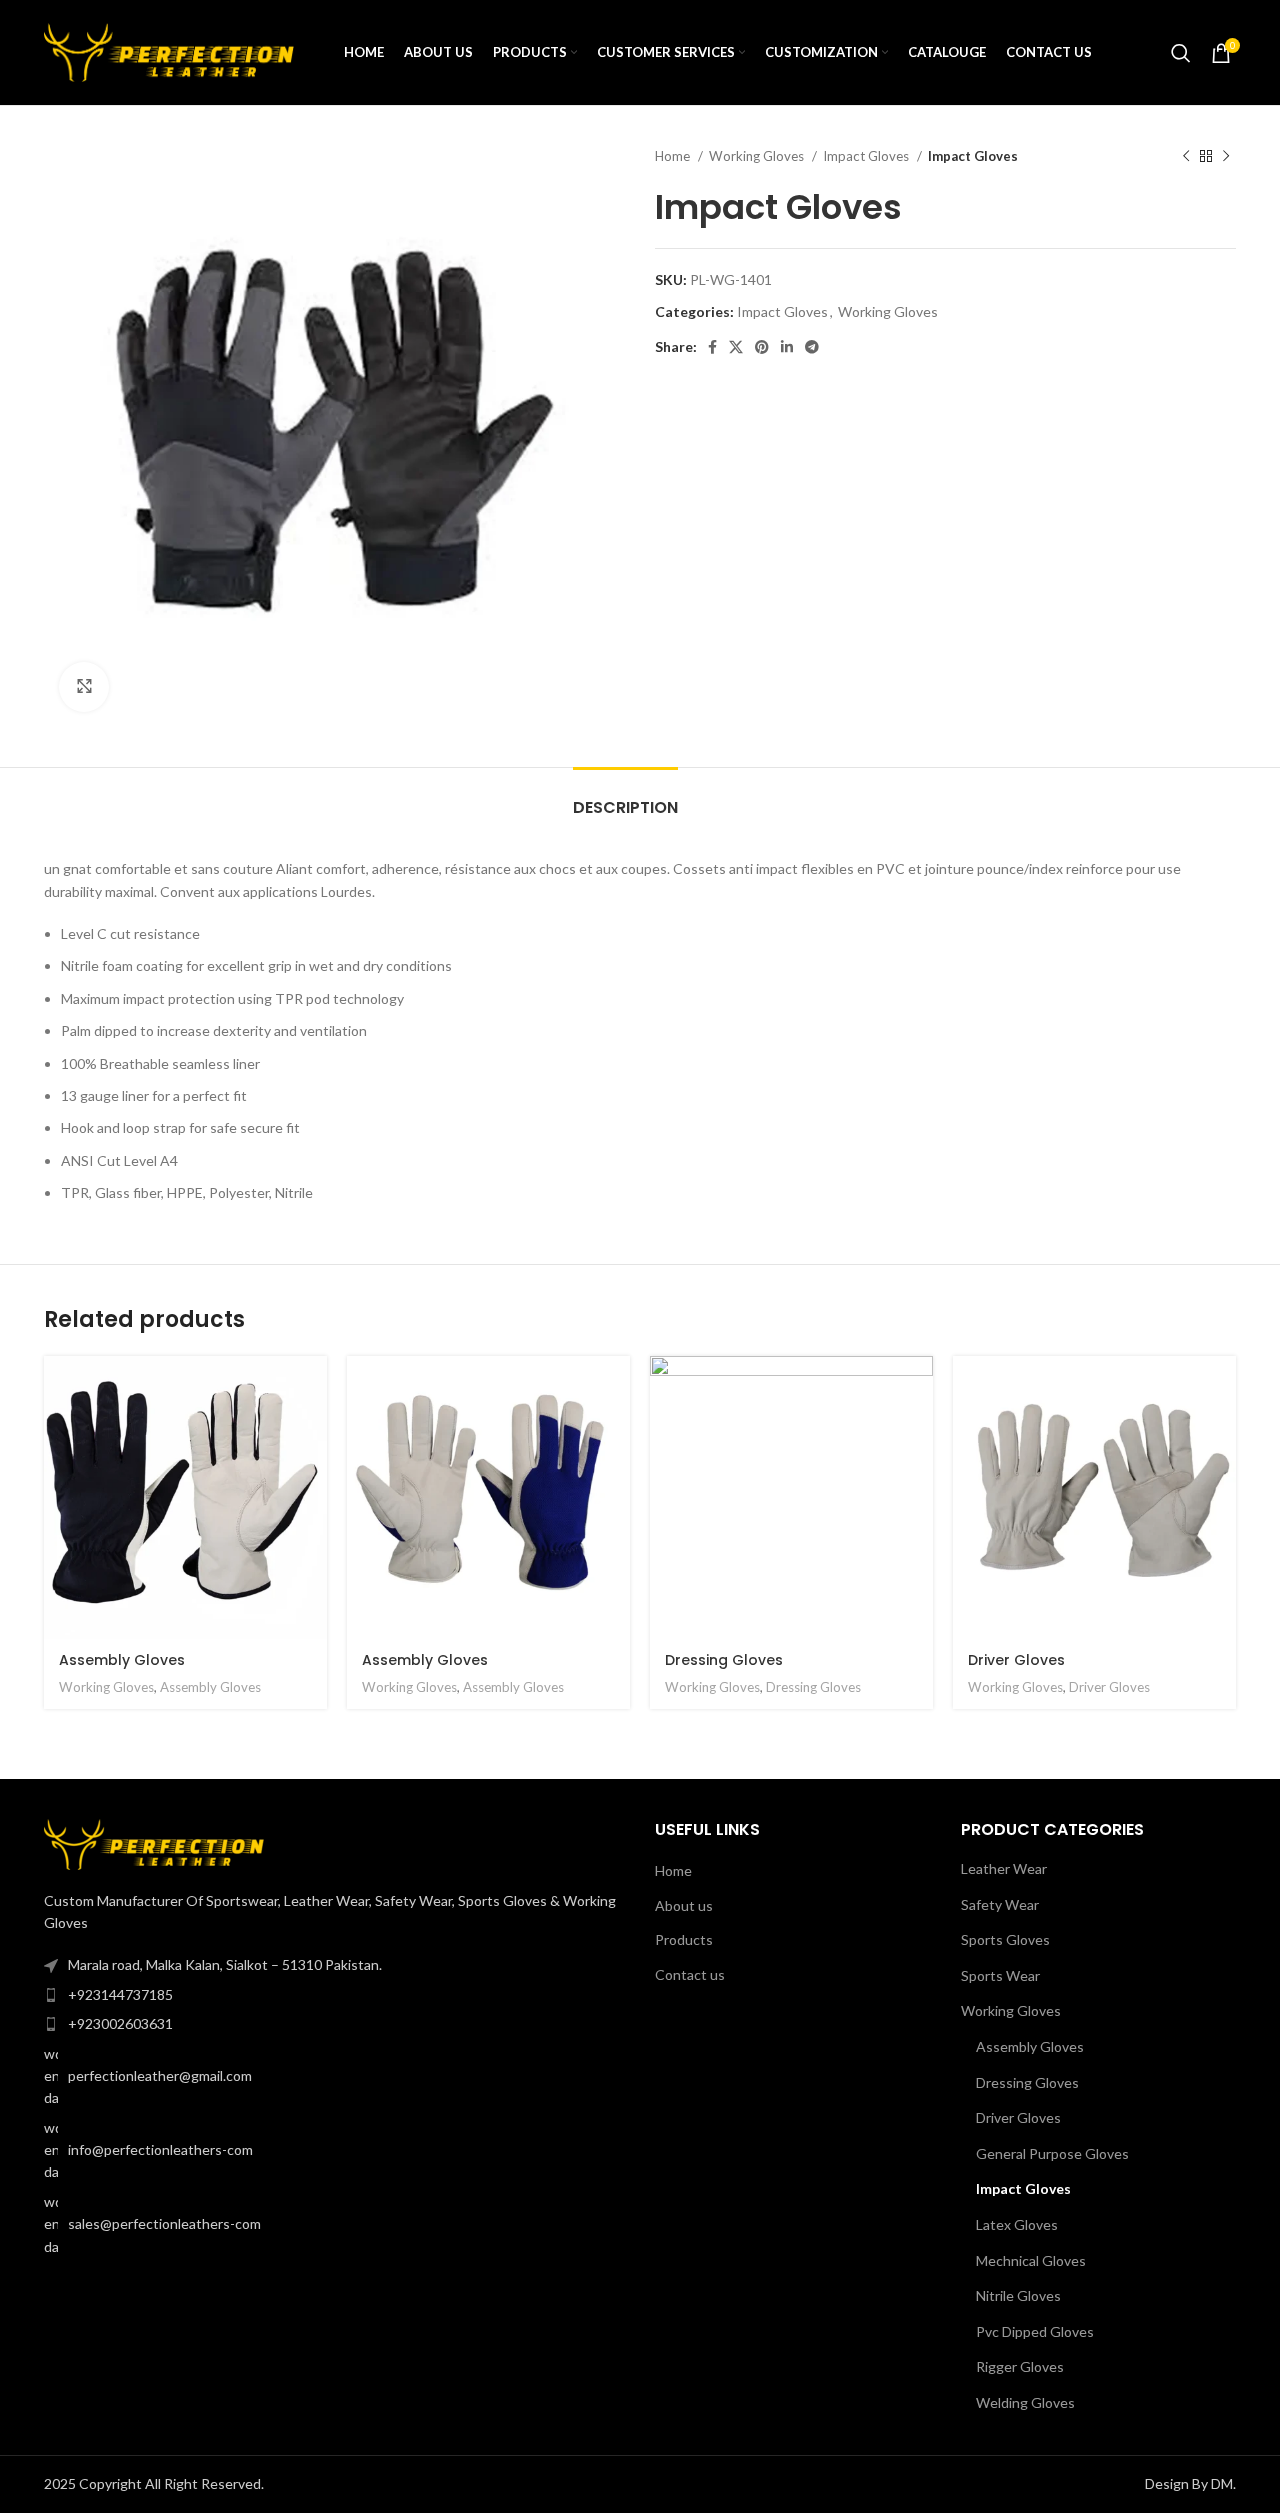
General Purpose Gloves (1052, 2153)
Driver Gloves (1016, 1660)
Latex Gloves (1017, 2224)
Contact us (690, 1974)
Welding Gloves (1025, 2402)
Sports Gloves (1005, 1939)
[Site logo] (169, 50)
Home (674, 156)
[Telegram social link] (812, 347)
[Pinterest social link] (762, 347)
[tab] (625, 797)
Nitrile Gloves (1018, 2295)
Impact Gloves (867, 156)
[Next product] (1226, 157)
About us (684, 1905)
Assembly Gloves (122, 1660)
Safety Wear (1000, 1904)
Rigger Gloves (1020, 2366)
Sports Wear (1000, 1975)
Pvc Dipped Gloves (1035, 2331)
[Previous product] (1186, 157)
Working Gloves (758, 156)
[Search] (1181, 53)
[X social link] (736, 347)
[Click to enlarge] (84, 687)
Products (684, 1939)
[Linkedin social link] (787, 347)
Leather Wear (1004, 1868)
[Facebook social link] (712, 347)
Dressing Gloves (724, 1660)
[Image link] (154, 1842)
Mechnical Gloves (1031, 2260)
